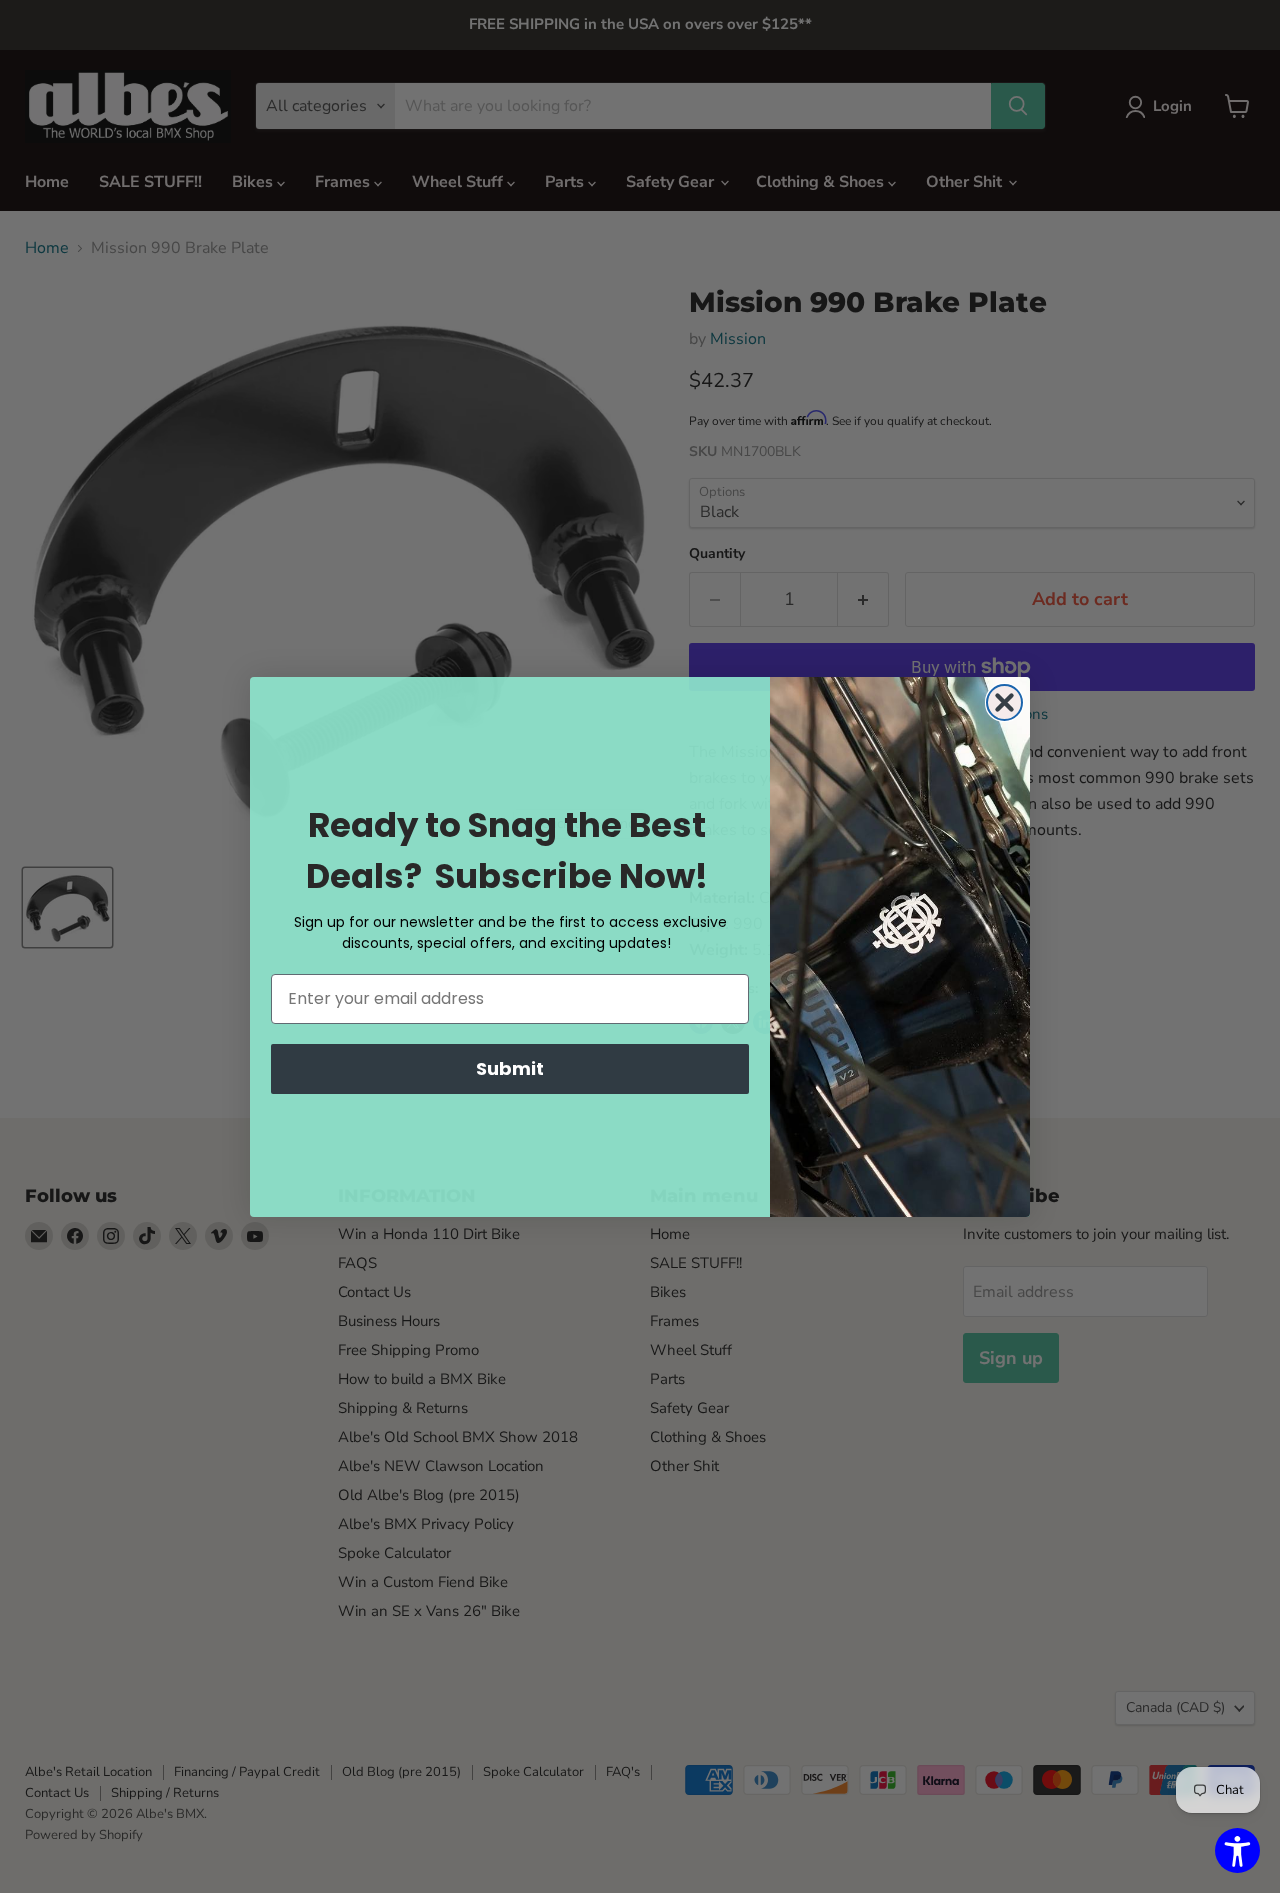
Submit (510, 1068)
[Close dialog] (1004, 702)
